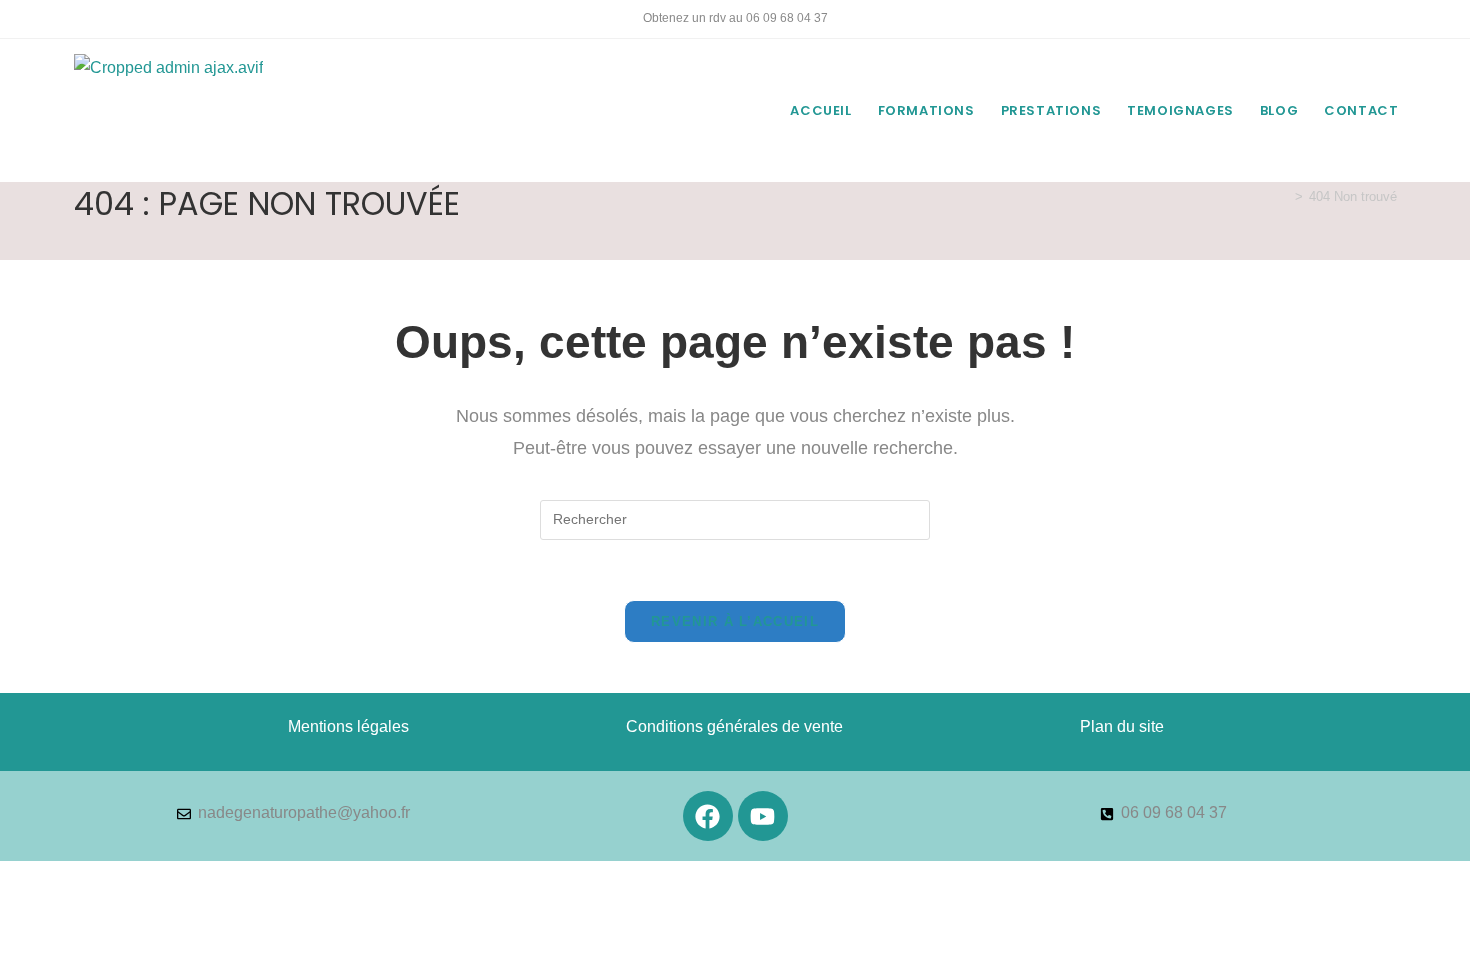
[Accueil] (1284, 196)
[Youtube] (763, 816)
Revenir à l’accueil (735, 621)
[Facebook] (708, 816)
